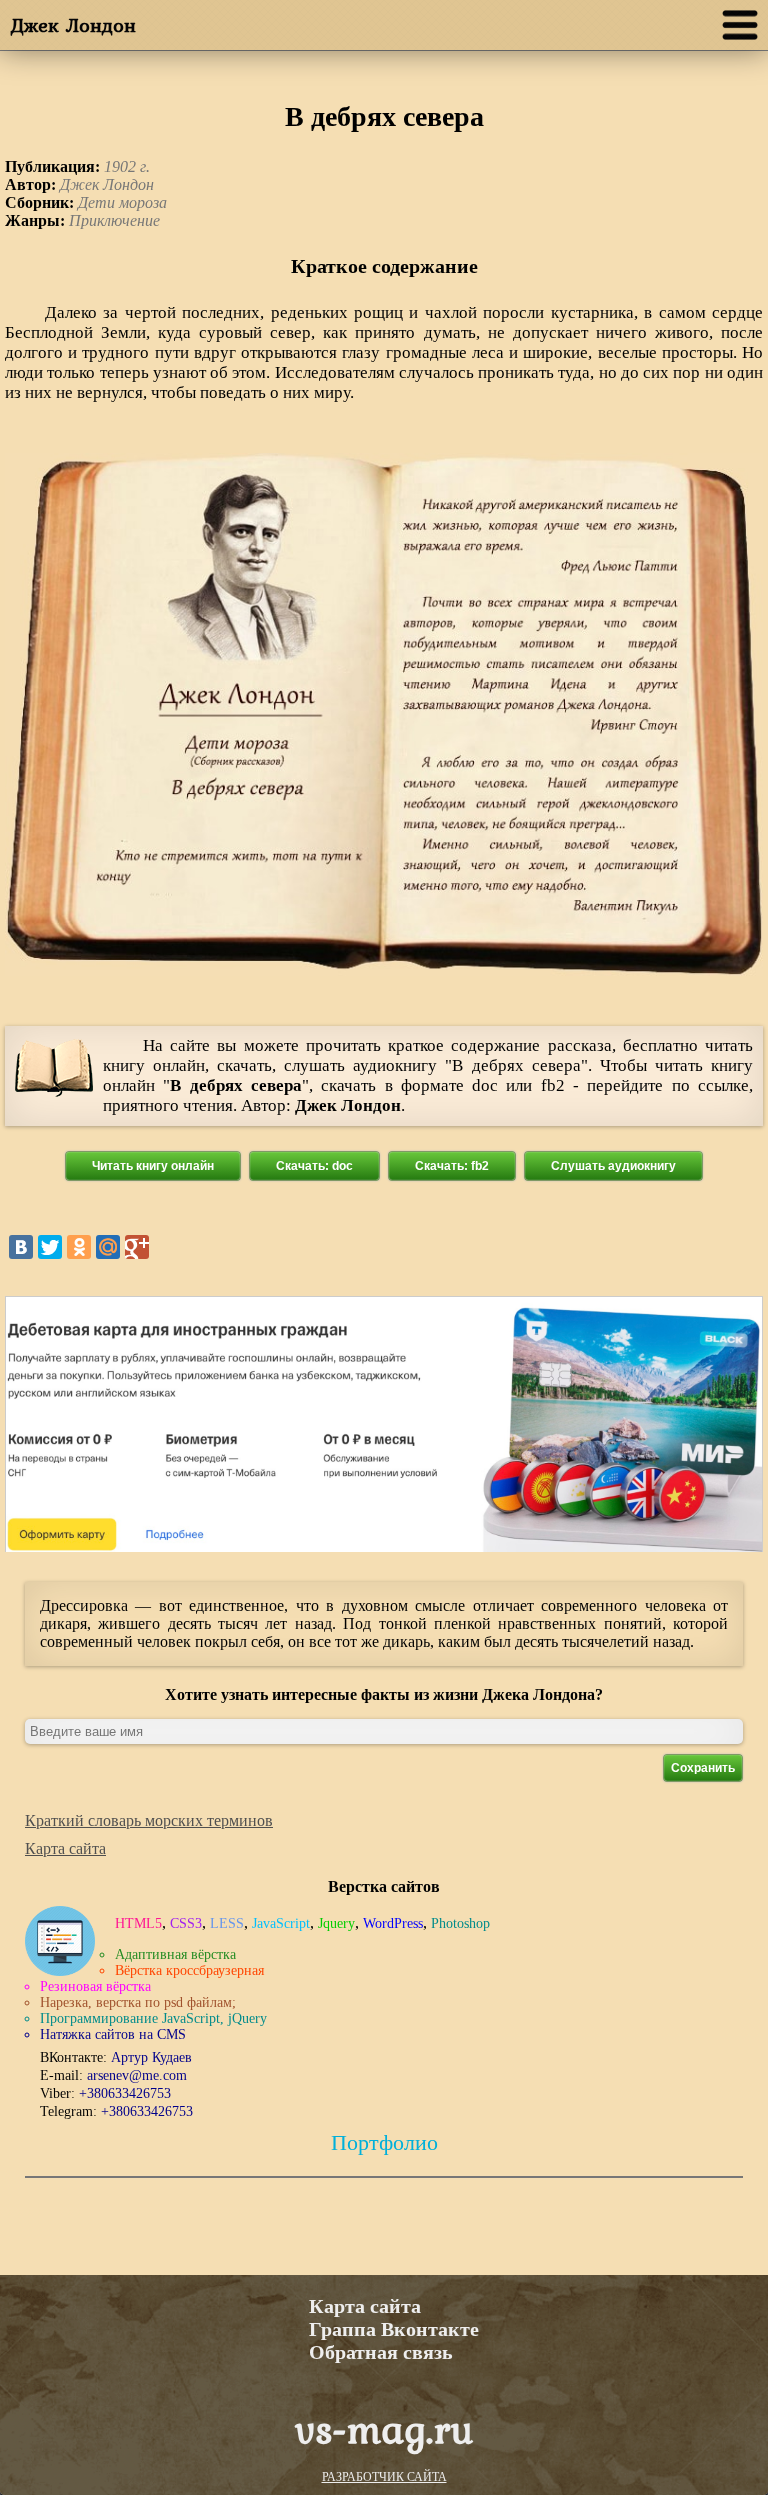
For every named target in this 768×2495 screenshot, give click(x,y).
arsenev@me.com (137, 2075)
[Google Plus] (137, 1247)
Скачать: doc (314, 1166)
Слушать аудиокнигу (613, 1166)
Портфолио (384, 2142)
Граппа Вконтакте (394, 2329)
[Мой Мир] (108, 1247)
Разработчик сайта (384, 2477)
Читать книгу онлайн (153, 1166)
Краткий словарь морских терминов (149, 1820)
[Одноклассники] (79, 1247)
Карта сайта (65, 1848)
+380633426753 (125, 2093)
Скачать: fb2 (452, 1166)
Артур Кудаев (151, 2057)
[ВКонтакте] (21, 1247)
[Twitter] (50, 1247)
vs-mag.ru (384, 2428)
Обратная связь (381, 2352)
